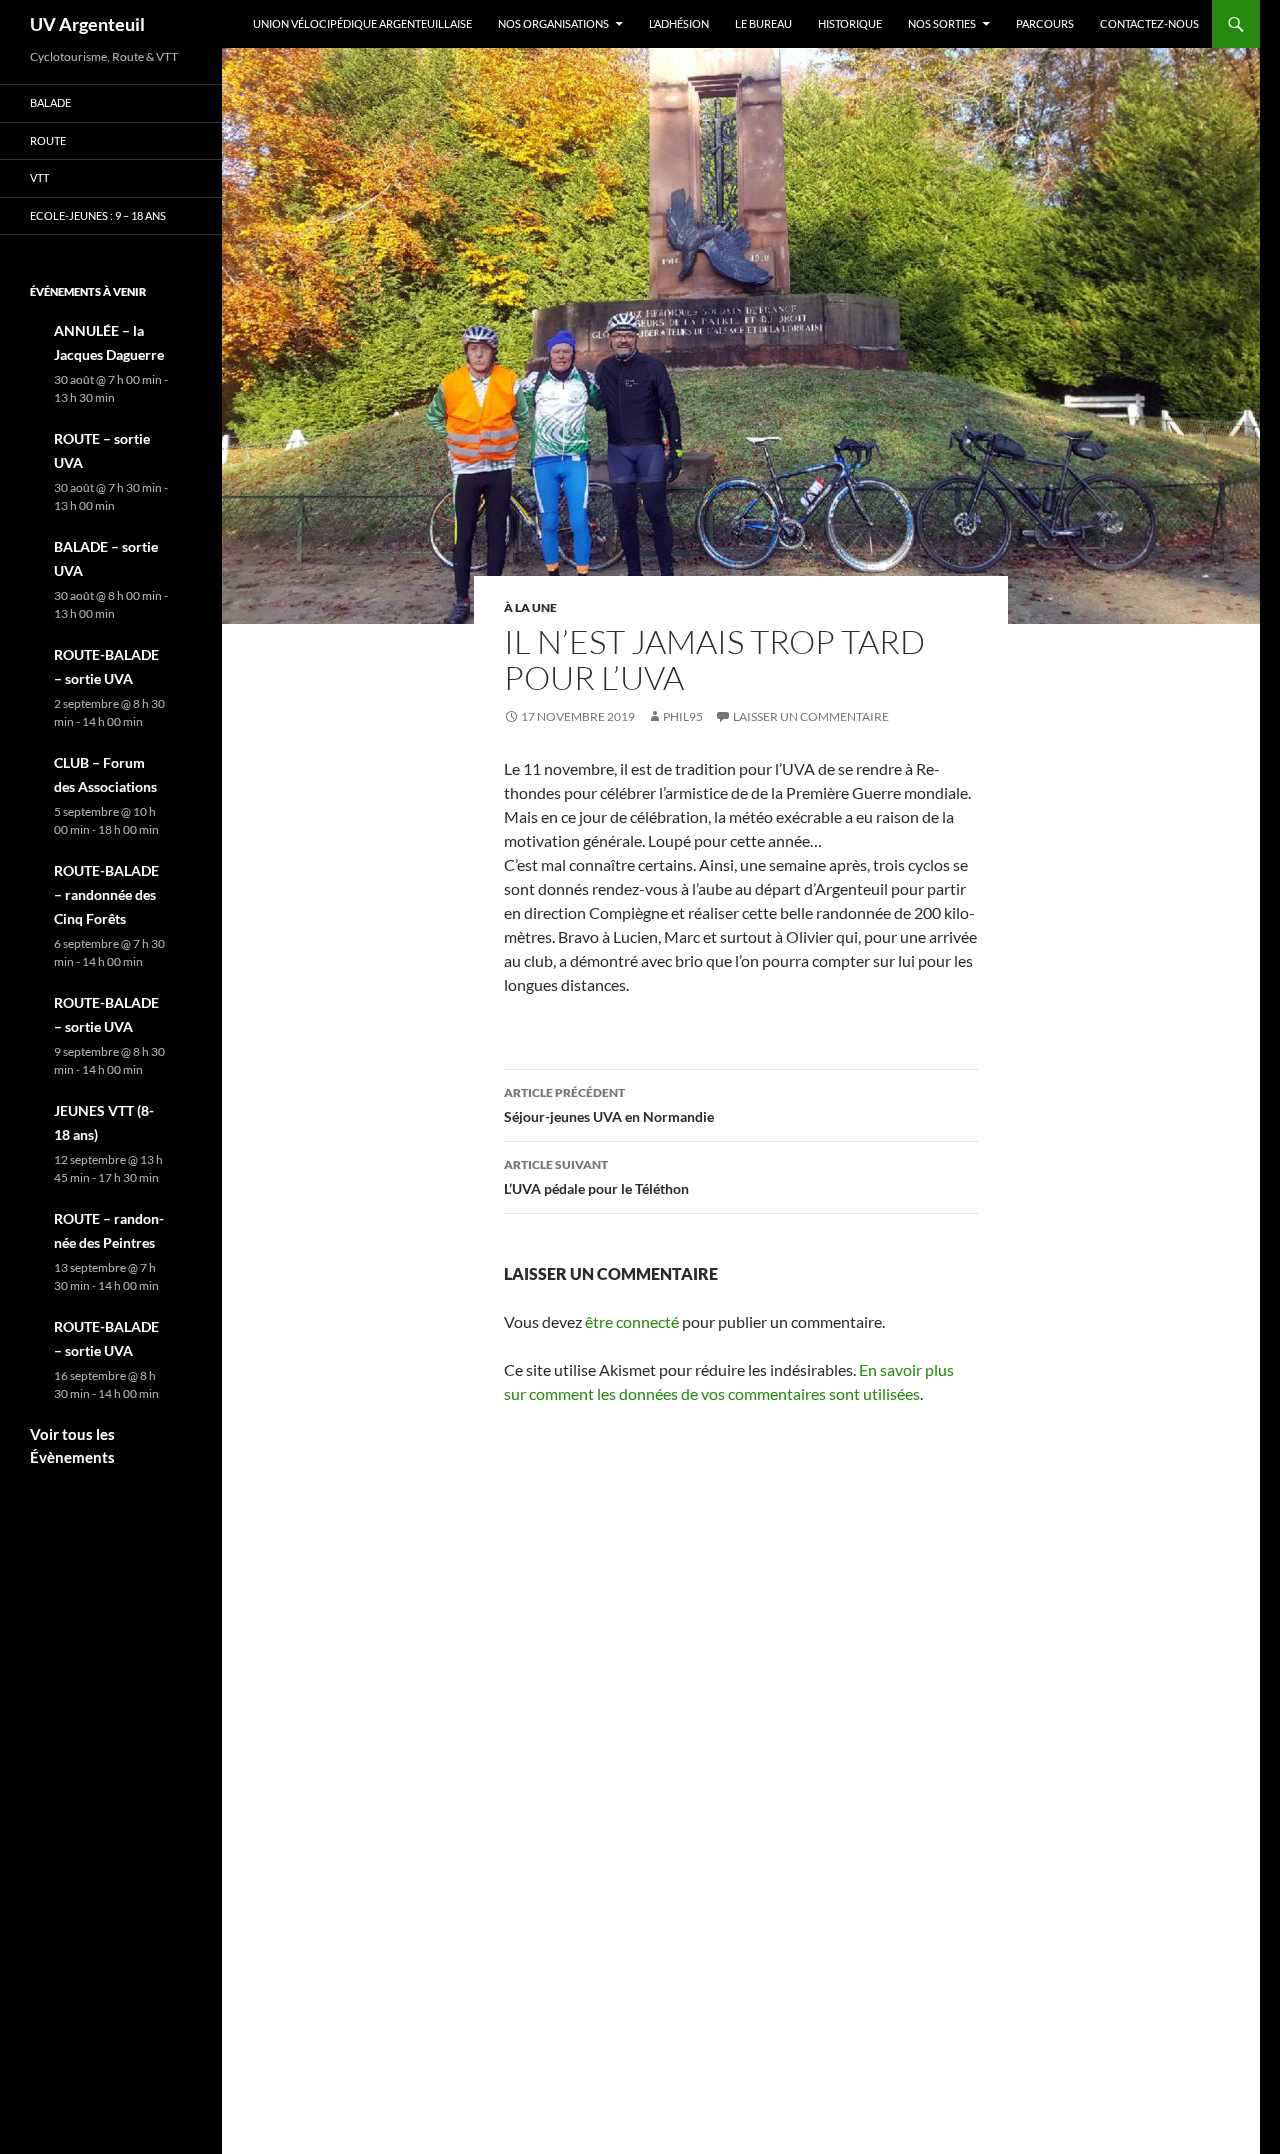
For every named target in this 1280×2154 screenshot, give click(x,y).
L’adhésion (679, 23)
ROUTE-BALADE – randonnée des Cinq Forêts (106, 894)
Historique (850, 23)
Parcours (1045, 23)
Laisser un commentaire (811, 716)
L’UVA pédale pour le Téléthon (596, 1177)
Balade (50, 102)
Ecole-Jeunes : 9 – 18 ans (98, 215)
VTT (39, 177)
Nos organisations (553, 23)
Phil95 (683, 716)
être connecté (632, 1321)
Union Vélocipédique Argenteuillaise (362, 23)
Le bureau (763, 23)
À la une (530, 607)
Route (48, 140)
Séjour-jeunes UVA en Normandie (609, 1105)
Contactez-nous (1149, 23)
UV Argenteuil (87, 24)
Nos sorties (942, 23)
